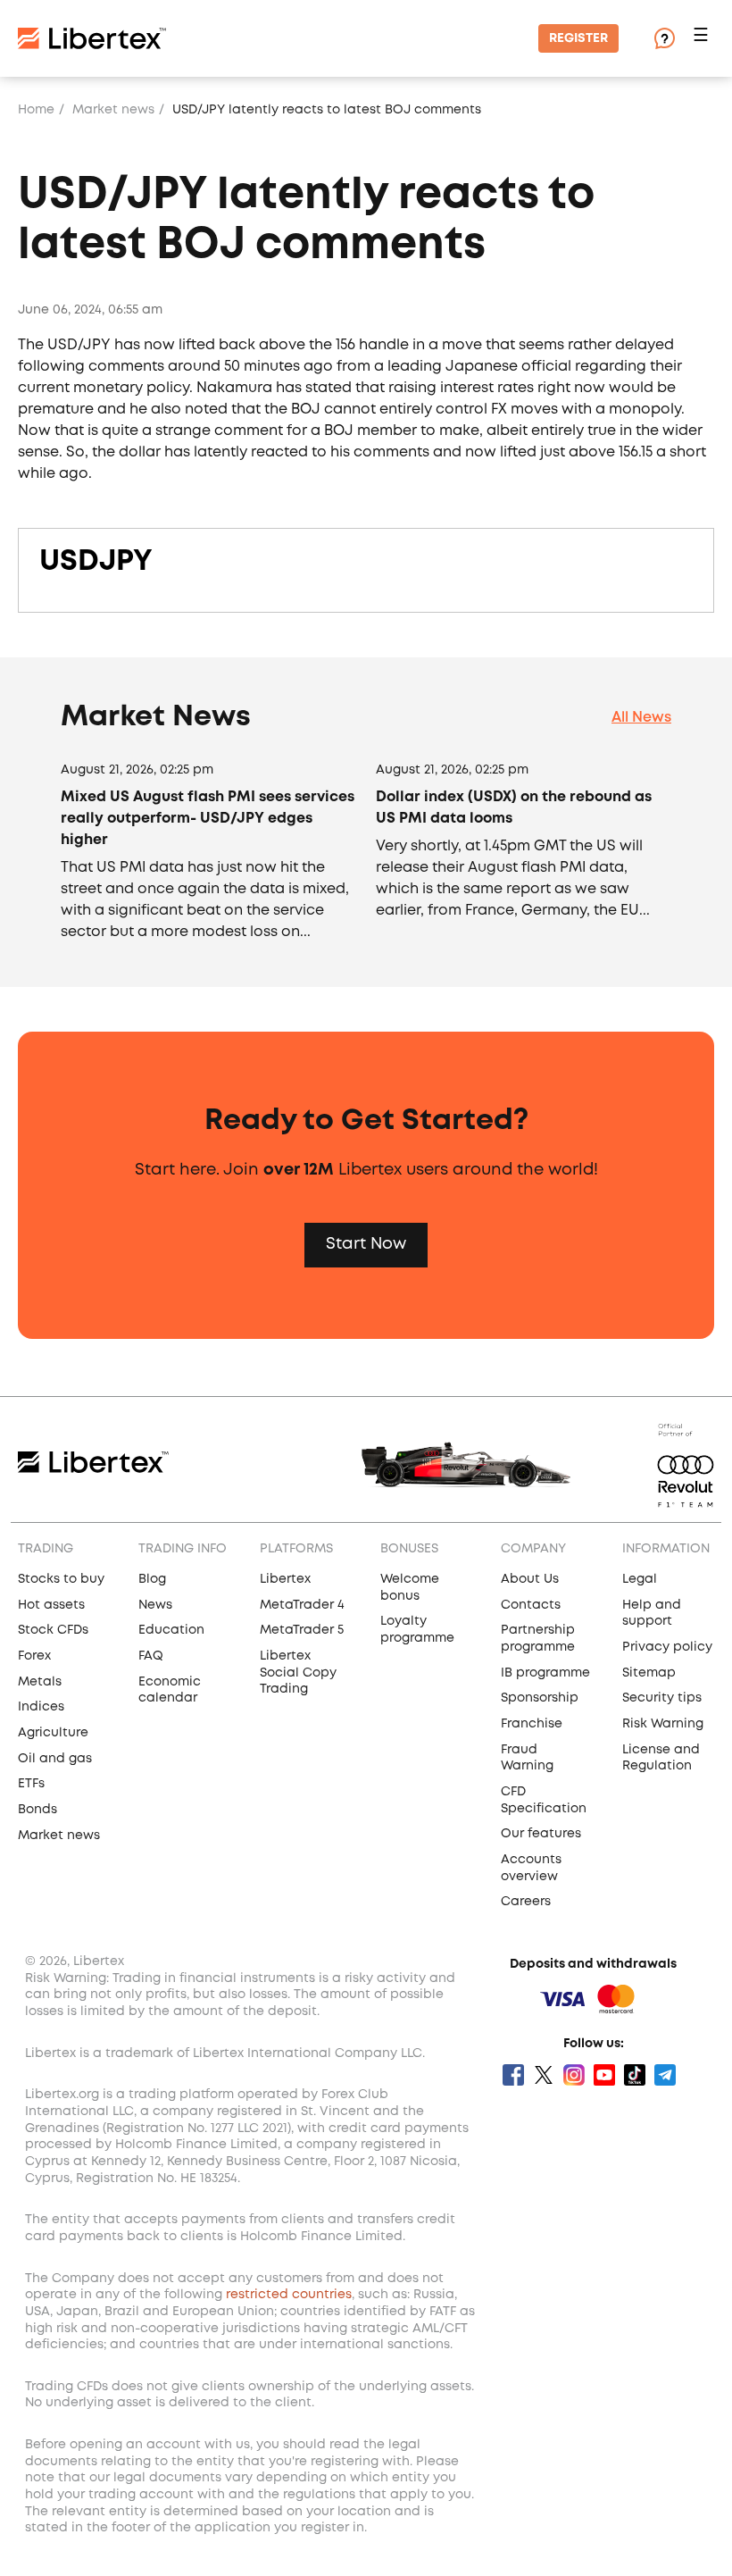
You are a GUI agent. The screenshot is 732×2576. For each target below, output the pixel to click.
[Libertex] (92, 38)
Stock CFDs (53, 1630)
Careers (526, 1902)
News (155, 1605)
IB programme (545, 1673)
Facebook (513, 2075)
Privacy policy (667, 1647)
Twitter (544, 2075)
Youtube (604, 2075)
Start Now (366, 1244)
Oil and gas (55, 1759)
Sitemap (649, 1673)
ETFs (31, 1784)
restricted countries (289, 2295)
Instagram (574, 2075)
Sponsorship (540, 1698)
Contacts (531, 1605)
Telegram (665, 2075)
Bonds (37, 1810)
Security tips (662, 1698)
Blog (152, 1579)
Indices (41, 1707)
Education (171, 1630)
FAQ (151, 1656)
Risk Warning (663, 1724)
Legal (640, 1579)
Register (578, 38)
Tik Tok (635, 2075)
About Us (530, 1579)
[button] (703, 39)
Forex (34, 1656)
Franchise (532, 1724)
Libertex (285, 1579)
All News (641, 718)
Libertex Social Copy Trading (298, 1673)
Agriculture (53, 1733)
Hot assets (51, 1605)
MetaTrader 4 (302, 1605)
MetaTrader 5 (302, 1630)
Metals (40, 1682)
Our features (541, 1834)
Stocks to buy (61, 1579)
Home (36, 110)
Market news (113, 110)
